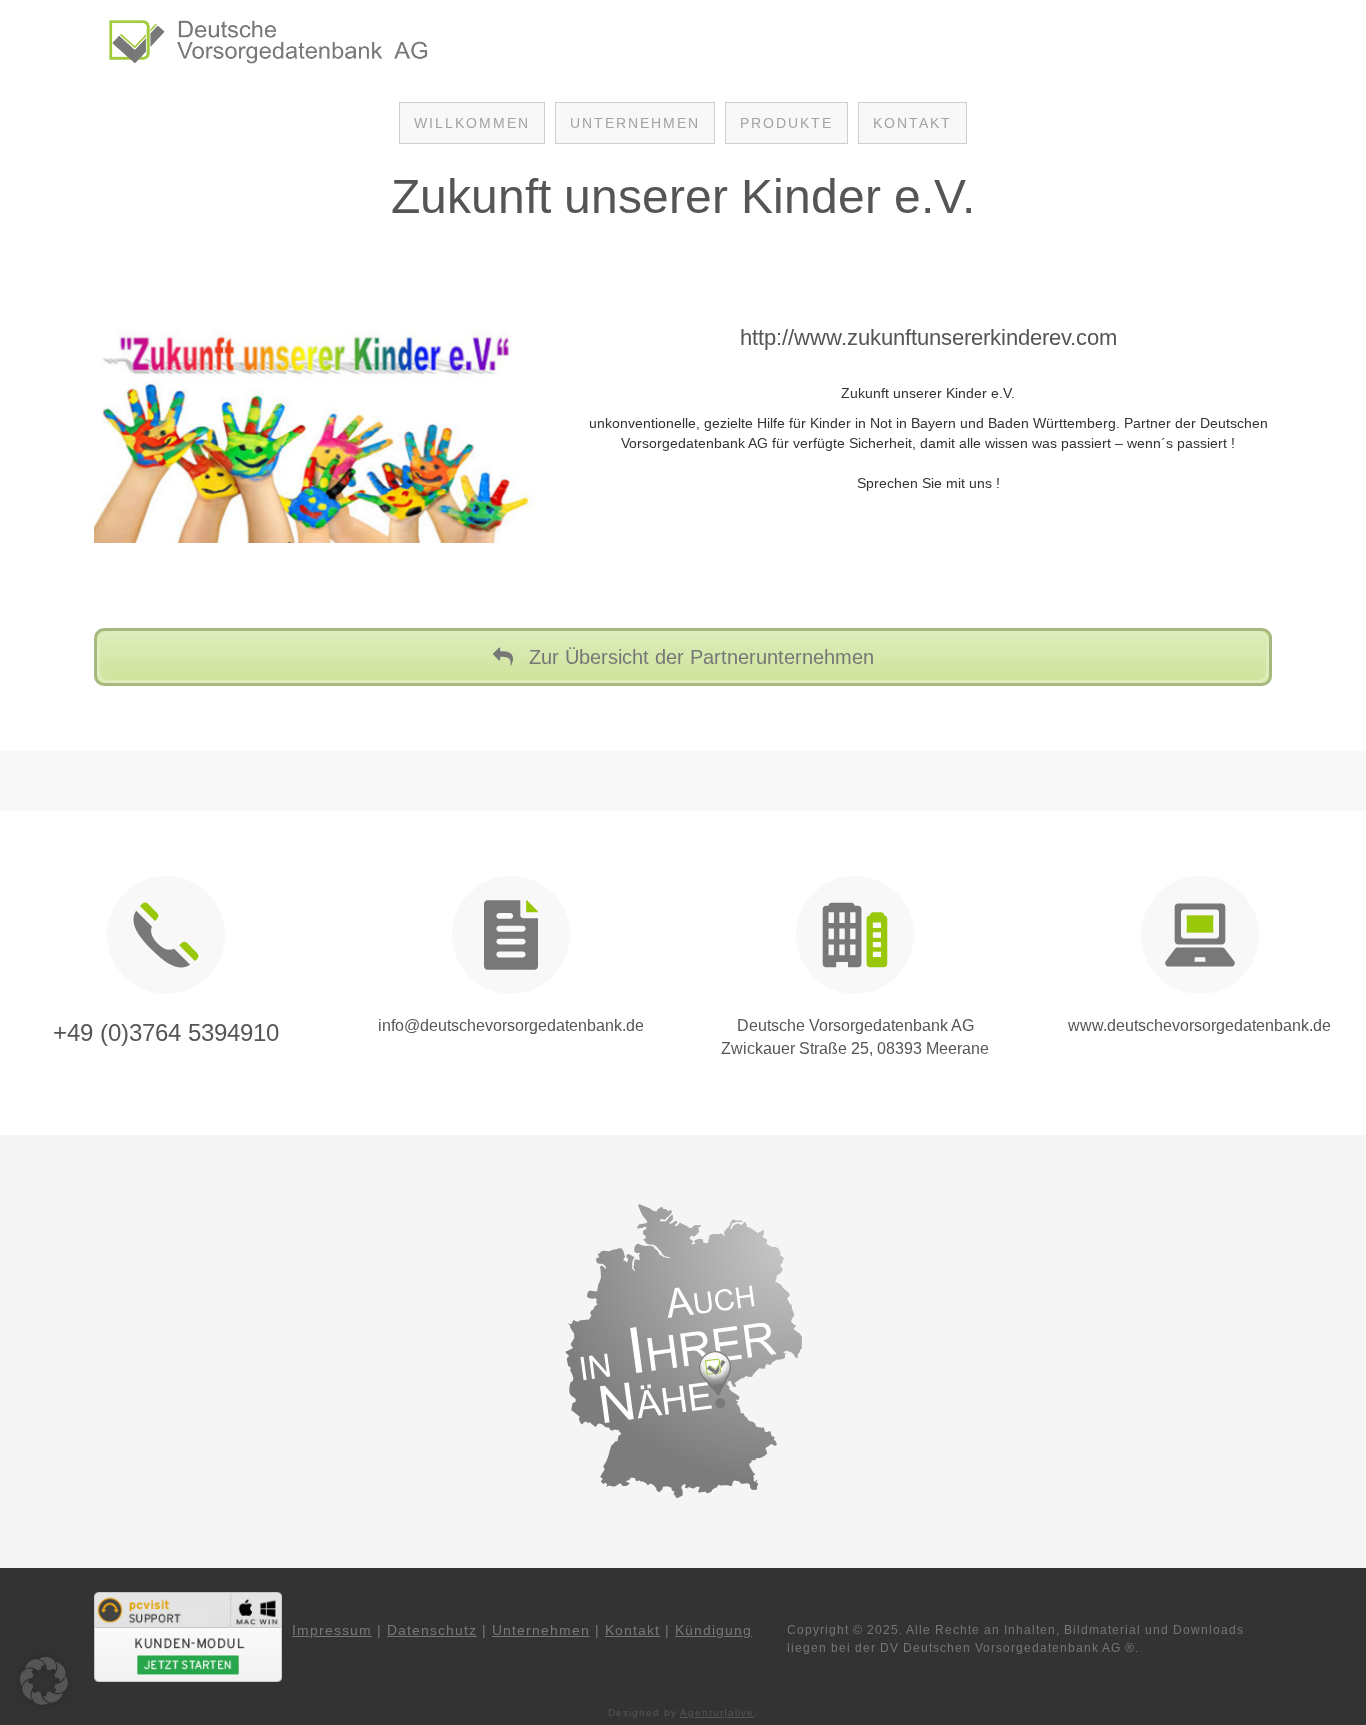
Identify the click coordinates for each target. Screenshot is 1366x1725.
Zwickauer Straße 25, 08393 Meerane (855, 1048)
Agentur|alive (717, 1712)
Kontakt (632, 1630)
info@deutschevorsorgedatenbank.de (511, 1025)
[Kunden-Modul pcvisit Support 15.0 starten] (188, 1636)
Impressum (332, 1630)
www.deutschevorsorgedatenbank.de (1199, 1025)
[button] (44, 1681)
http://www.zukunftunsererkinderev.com (928, 337)
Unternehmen (541, 1630)
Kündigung (713, 1630)
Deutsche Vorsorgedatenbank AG (855, 1025)
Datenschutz (432, 1630)
